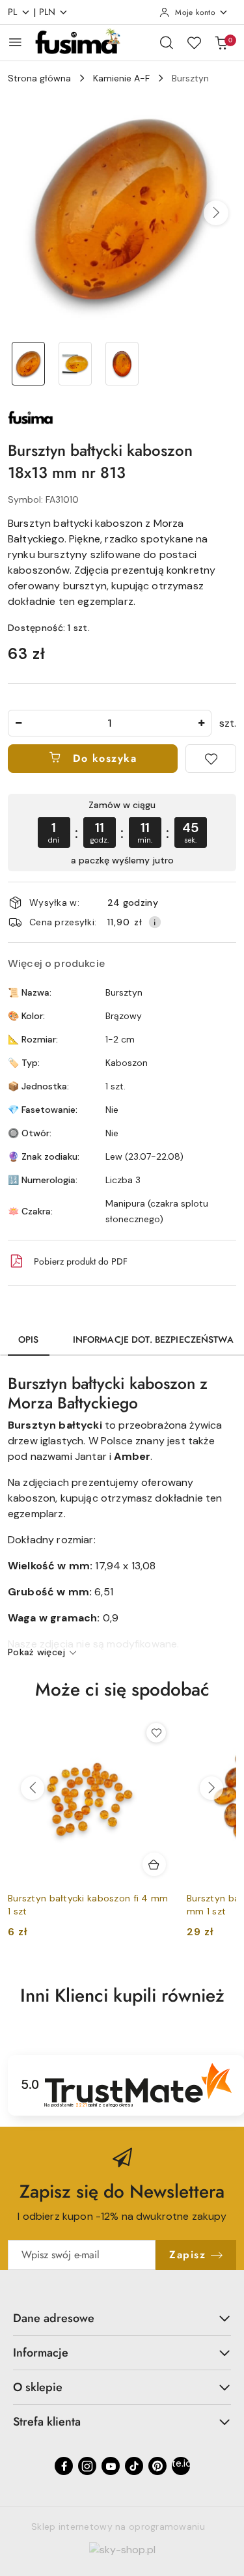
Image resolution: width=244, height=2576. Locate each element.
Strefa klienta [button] (47, 2422)
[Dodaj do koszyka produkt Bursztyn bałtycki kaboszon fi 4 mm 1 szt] (154, 1864)
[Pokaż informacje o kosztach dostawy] (155, 922)
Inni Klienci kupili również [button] (122, 1995)
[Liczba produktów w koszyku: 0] (221, 42)
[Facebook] (64, 2466)
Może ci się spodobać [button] (122, 1689)
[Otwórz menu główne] (15, 42)
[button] (216, 213)
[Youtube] (111, 2466)
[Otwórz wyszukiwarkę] (167, 42)
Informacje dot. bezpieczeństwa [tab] (153, 1339)
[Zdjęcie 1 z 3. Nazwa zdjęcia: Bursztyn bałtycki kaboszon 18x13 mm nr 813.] (29, 364)
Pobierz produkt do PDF (81, 1261)
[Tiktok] (134, 2466)
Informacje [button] (41, 2353)
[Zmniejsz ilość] (18, 723)
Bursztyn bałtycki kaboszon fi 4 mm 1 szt (88, 1905)
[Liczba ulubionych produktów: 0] (194, 42)
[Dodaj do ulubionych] (211, 759)
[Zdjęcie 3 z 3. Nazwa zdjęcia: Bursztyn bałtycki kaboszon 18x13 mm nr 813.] (122, 364)
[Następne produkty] (211, 1788)
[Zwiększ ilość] (201, 723)
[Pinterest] (157, 2466)
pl (13, 12)
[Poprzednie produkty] (33, 1788)
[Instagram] (87, 2466)
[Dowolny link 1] (181, 2466)
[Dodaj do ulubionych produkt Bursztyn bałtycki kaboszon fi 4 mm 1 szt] (156, 1733)
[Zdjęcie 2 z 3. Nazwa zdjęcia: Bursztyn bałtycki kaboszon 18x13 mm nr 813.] (75, 364)
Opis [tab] (29, 1339)
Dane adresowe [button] (54, 2318)
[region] (122, 833)
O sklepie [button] (38, 2387)
